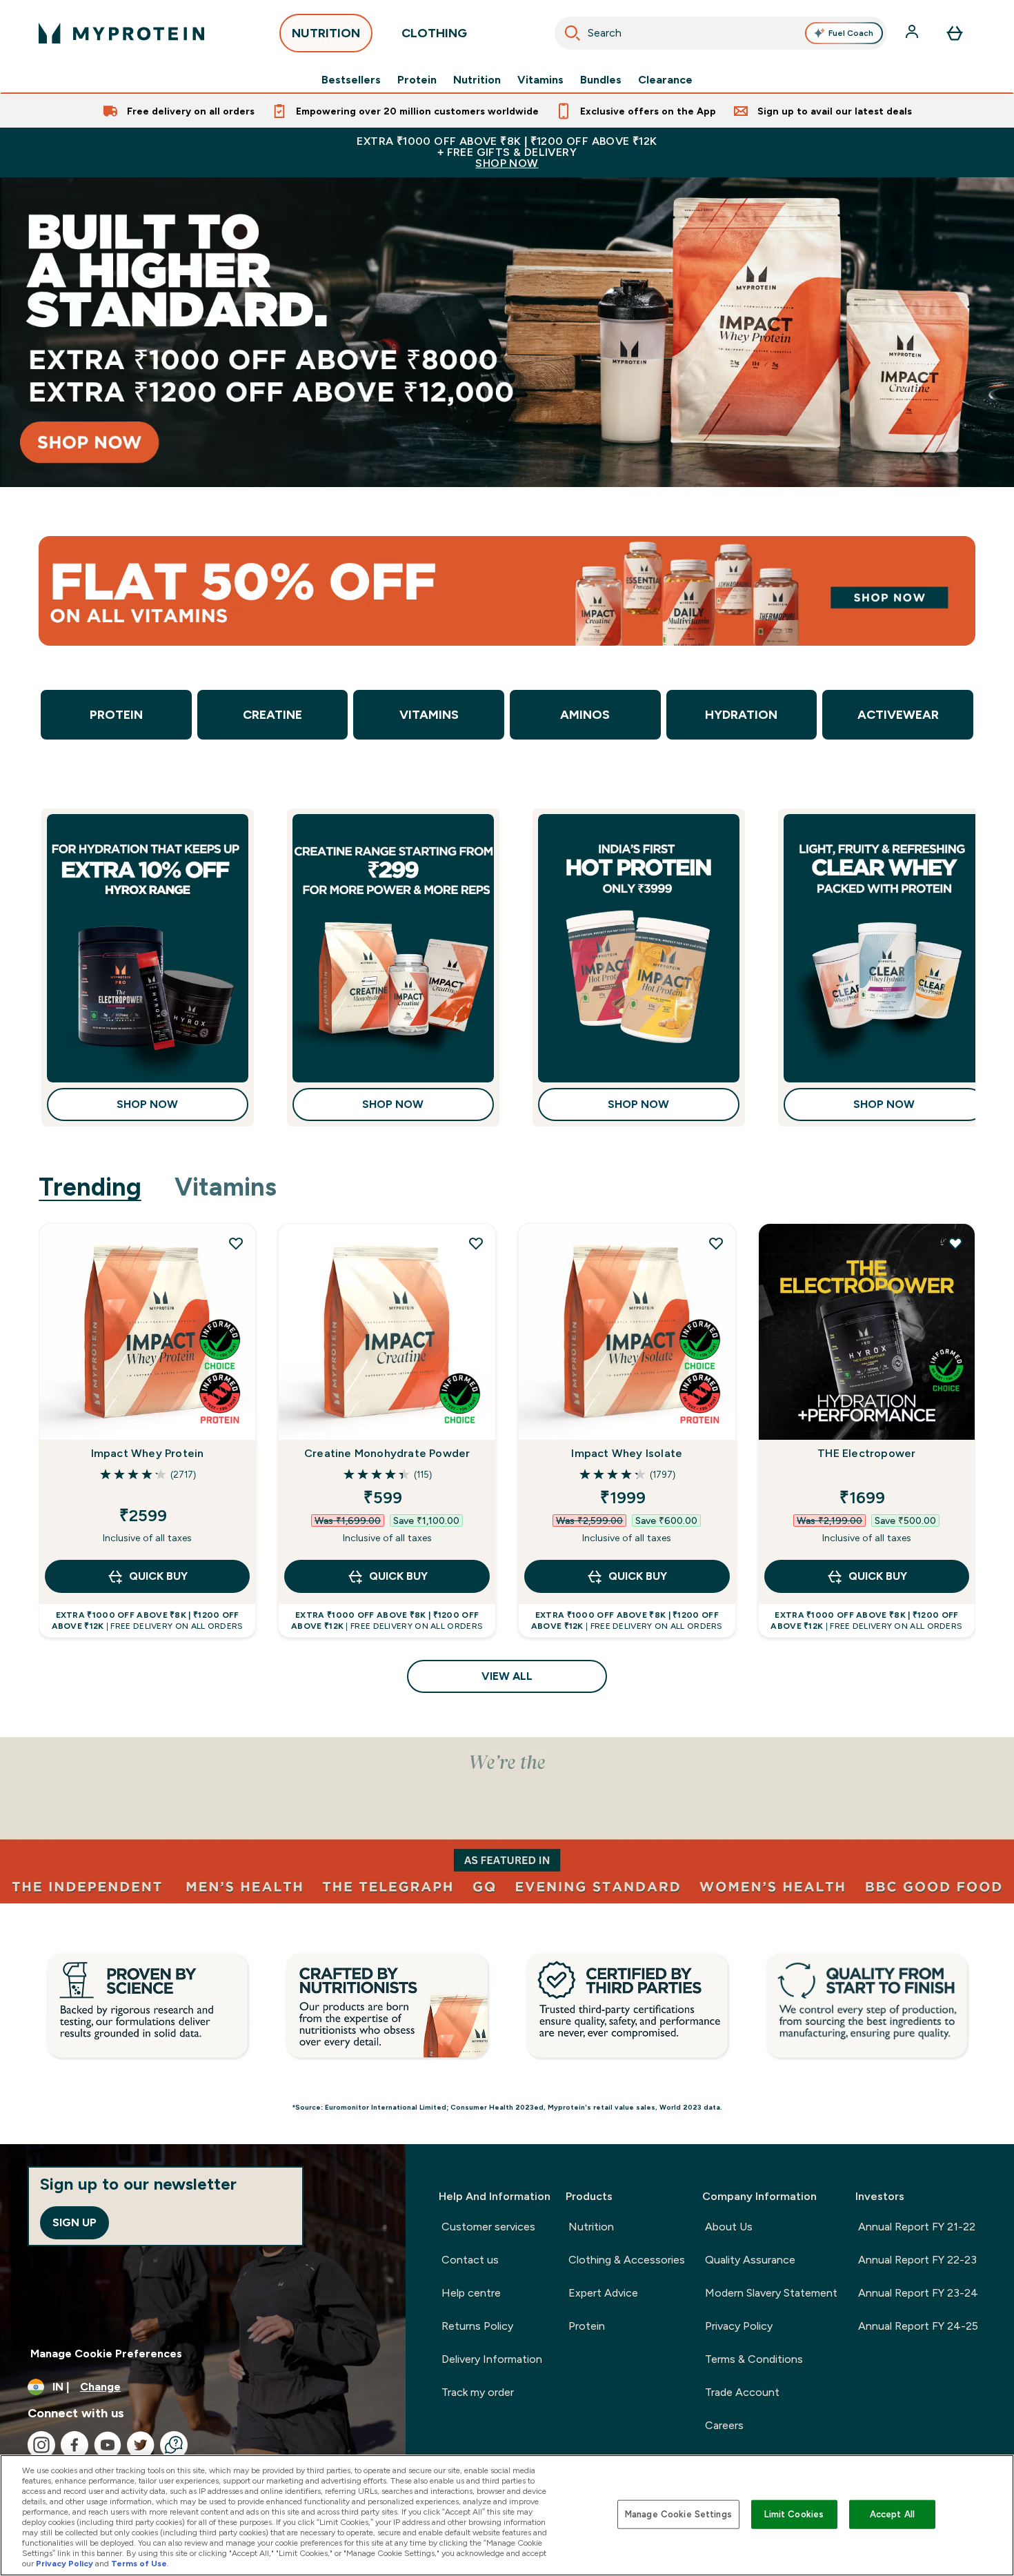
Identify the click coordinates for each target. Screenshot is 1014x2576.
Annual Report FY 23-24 (918, 2293)
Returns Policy (477, 2326)
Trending (90, 1187)
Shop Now (147, 1104)
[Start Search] (573, 33)
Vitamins (540, 80)
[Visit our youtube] (108, 2445)
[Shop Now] (507, 332)
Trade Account (742, 2392)
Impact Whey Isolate (627, 1453)
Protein (417, 80)
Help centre (471, 2293)
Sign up (74, 2222)
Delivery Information (492, 2359)
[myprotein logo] (121, 33)
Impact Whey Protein (148, 1453)
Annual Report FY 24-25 (918, 2326)
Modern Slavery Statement (771, 2293)
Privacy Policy (739, 2326)
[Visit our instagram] (41, 2445)
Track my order (478, 2392)
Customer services (488, 2227)
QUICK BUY (158, 1576)
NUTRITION (326, 33)
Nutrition (477, 80)
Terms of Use (139, 2564)
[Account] (913, 33)
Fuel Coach (851, 33)
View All (507, 1676)
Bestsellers (351, 80)
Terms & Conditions (754, 2359)
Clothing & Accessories (627, 2260)
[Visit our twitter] (141, 2445)
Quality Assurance (750, 2260)
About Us (729, 2227)
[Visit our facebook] (74, 2445)
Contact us (470, 2260)
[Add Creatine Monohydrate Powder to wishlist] (476, 1243)
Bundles (601, 80)
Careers (724, 2425)
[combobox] (721, 33)
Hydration (741, 715)
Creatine (272, 715)
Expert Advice (603, 2293)
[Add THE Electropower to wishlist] (955, 1243)
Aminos (585, 715)
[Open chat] (174, 2445)
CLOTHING (434, 33)
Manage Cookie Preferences (106, 2354)
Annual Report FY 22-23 (917, 2260)
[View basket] (955, 33)
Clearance (665, 80)
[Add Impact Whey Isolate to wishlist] (716, 1243)
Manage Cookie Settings (678, 2514)
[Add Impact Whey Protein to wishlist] (236, 1243)
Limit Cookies (794, 2514)
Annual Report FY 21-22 (917, 2227)
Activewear (898, 715)
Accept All (892, 2514)
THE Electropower (866, 1453)
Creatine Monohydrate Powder (387, 1453)
